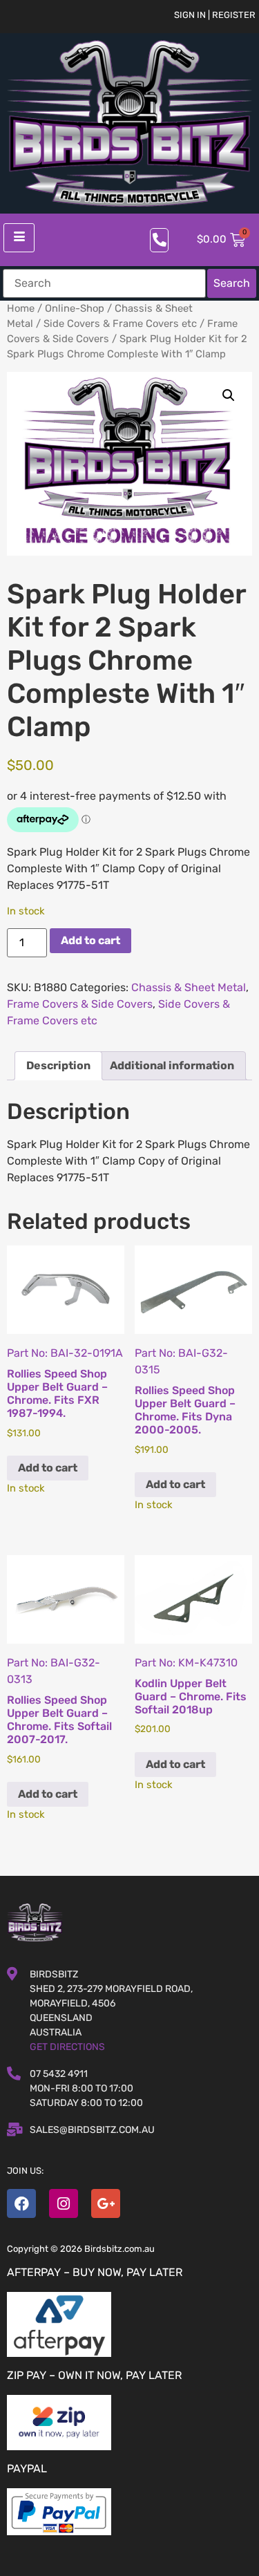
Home (21, 308)
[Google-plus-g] (106, 2203)
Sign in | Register (215, 15)
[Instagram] (64, 2203)
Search (232, 283)
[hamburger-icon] (19, 238)
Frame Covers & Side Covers (80, 1004)
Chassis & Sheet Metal (189, 987)
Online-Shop (75, 308)
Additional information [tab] (172, 1065)
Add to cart (90, 940)
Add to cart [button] (48, 1468)
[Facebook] (21, 2203)
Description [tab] (58, 1065)
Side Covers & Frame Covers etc (120, 323)
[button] (229, 395)
